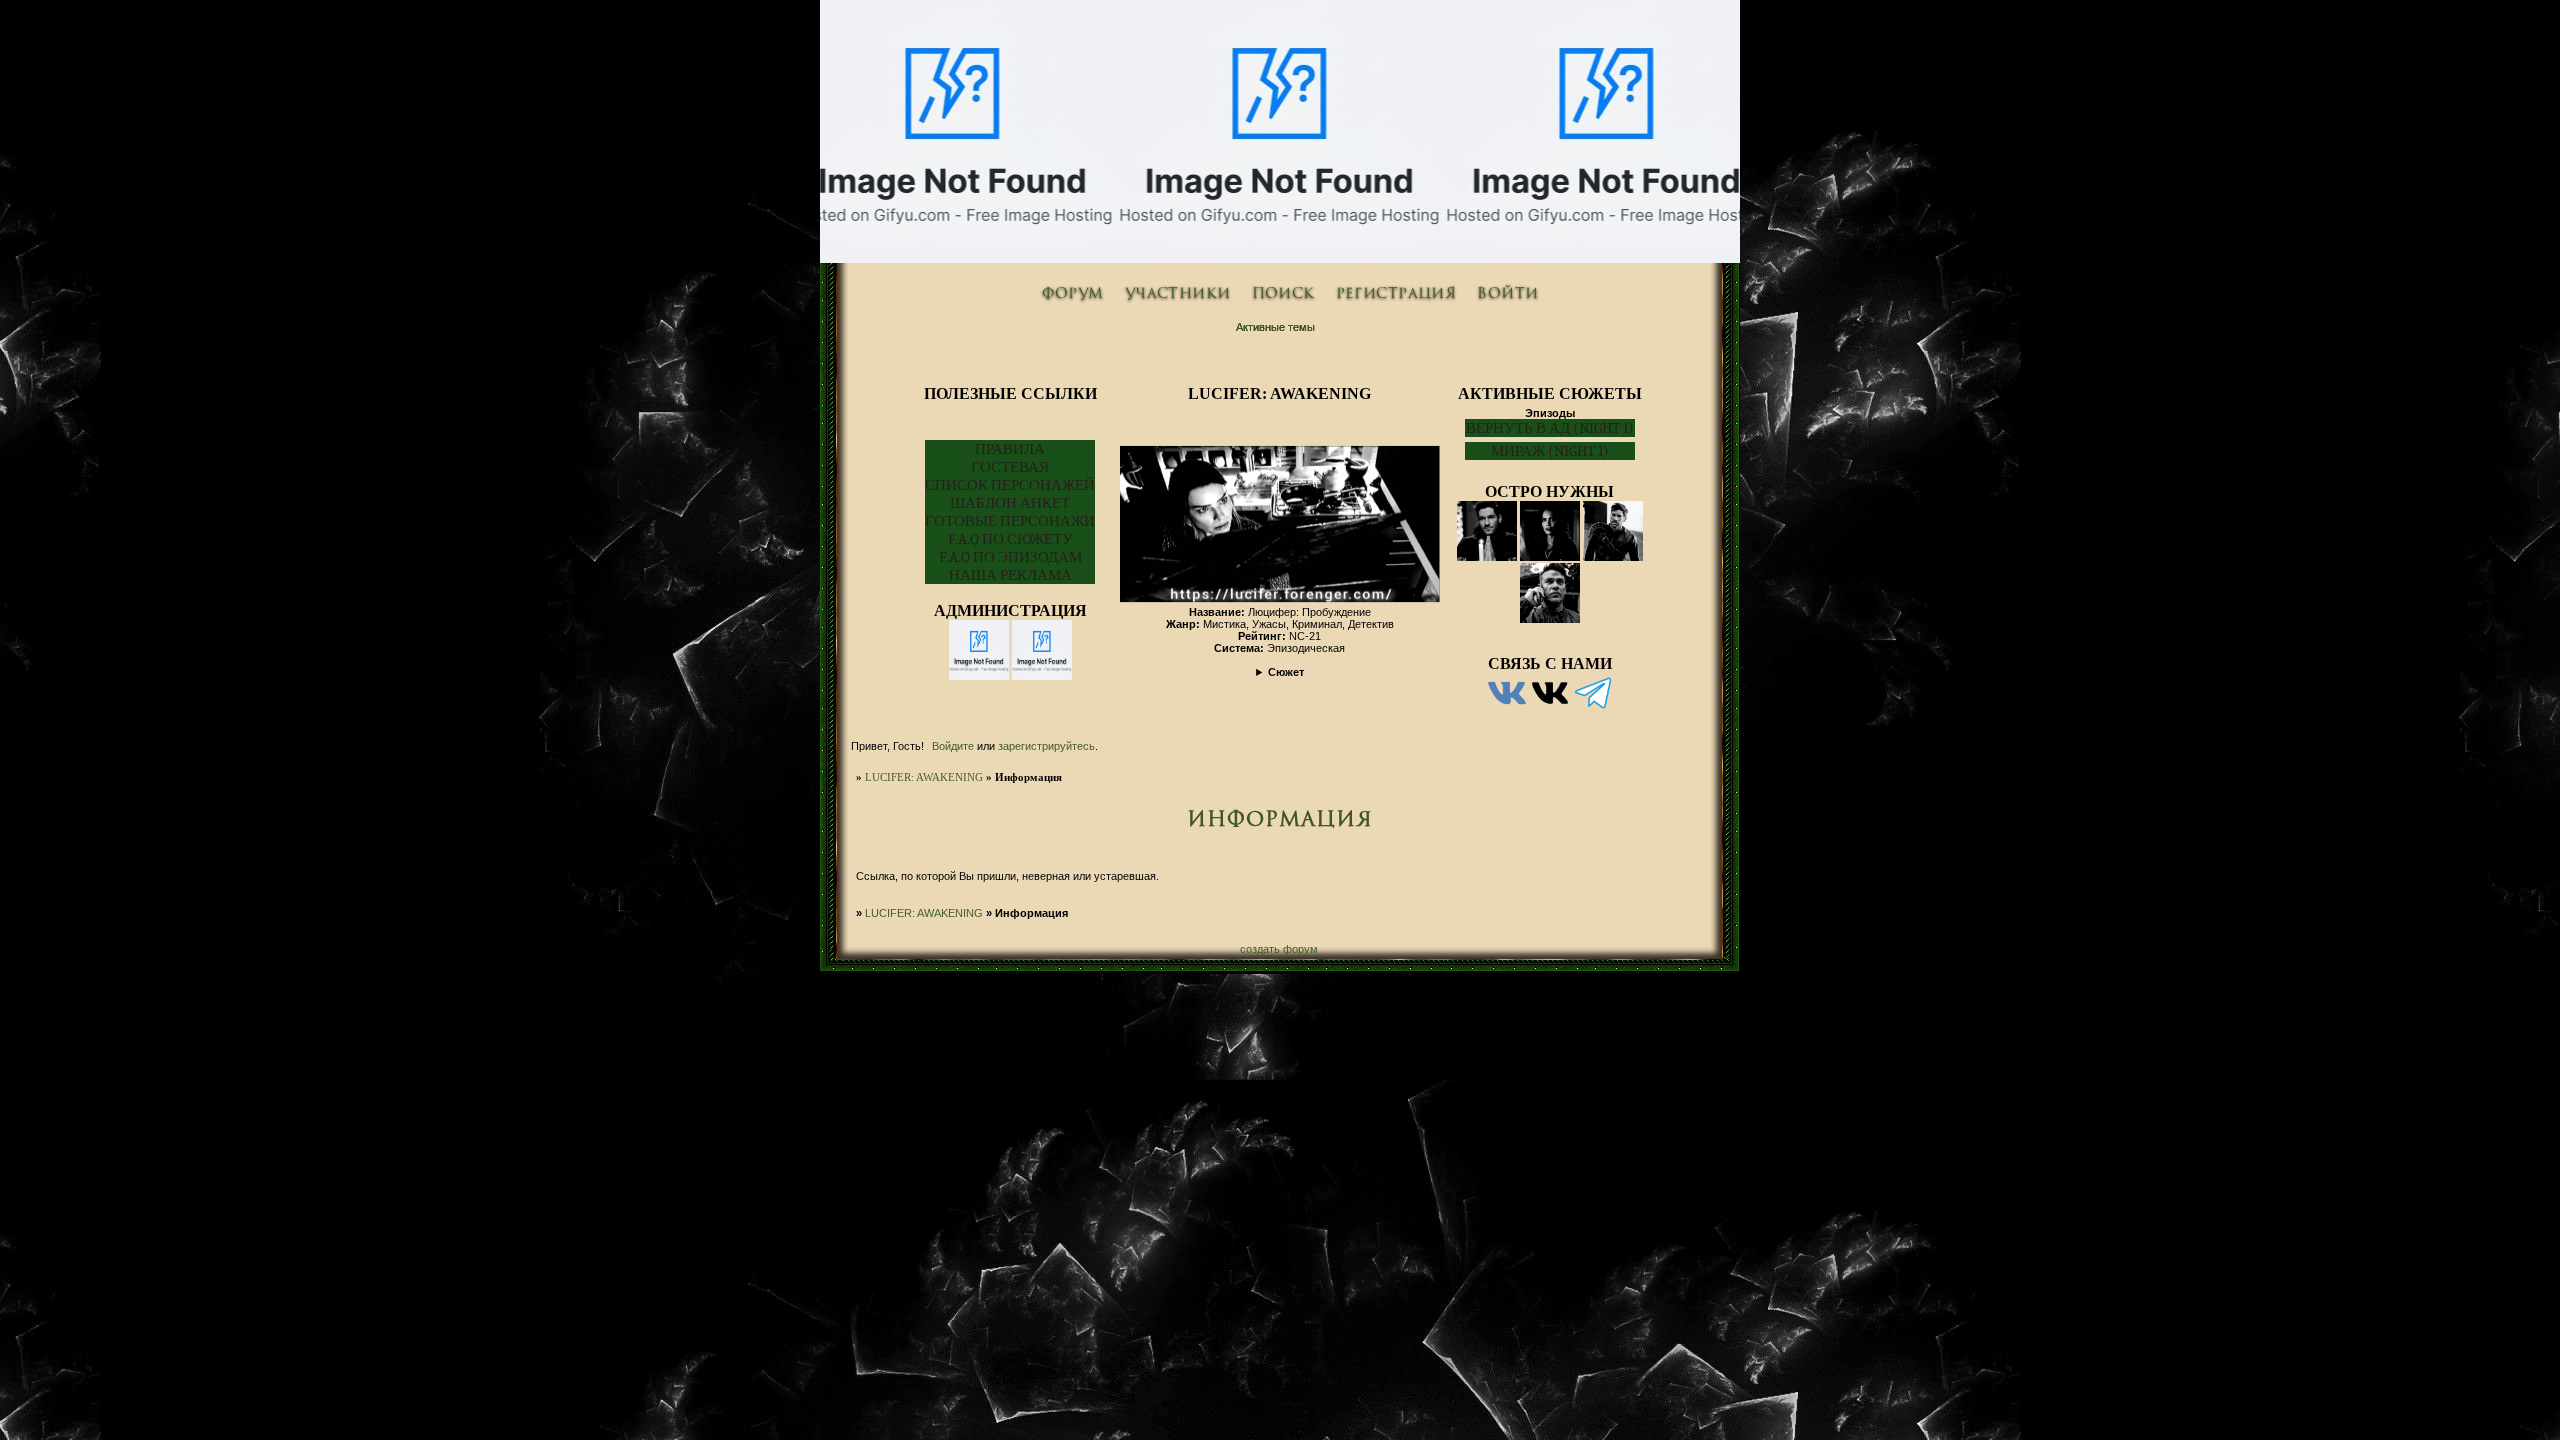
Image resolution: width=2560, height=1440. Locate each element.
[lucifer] (979, 676)
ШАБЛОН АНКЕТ (1010, 503)
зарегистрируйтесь (1046, 746)
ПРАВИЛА (1010, 449)
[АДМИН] (1507, 709)
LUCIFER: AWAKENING (924, 777)
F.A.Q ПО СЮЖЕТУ (1010, 539)
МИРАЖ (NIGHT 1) (1550, 451)
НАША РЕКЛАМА (1010, 575)
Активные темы (1275, 327)
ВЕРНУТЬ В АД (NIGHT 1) (1550, 428)
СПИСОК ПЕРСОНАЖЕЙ (1010, 485)
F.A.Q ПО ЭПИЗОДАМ (1010, 557)
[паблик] (1550, 709)
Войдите (953, 746)
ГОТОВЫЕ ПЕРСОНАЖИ (1010, 521)
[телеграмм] (1593, 709)
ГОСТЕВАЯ (1010, 467)
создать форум (1279, 949)
